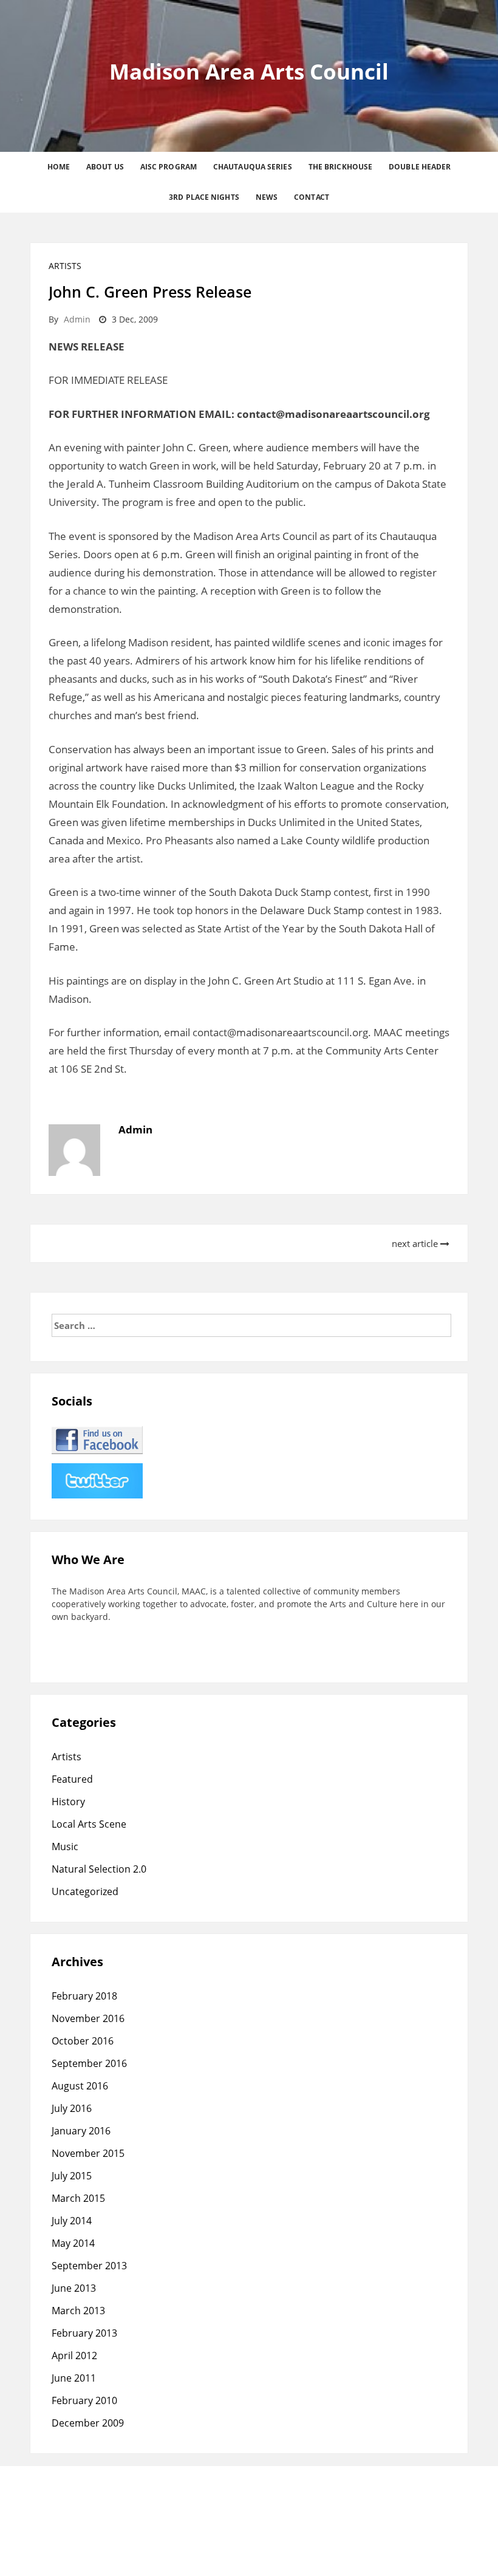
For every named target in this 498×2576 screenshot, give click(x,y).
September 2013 (89, 2266)
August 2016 (80, 2086)
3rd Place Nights (204, 197)
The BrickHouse (340, 167)
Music (65, 1847)
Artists (65, 266)
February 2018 (84, 1996)
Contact (312, 197)
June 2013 (74, 2288)
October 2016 (83, 2041)
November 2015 (88, 2153)
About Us (105, 167)
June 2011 (74, 2378)
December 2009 (88, 2423)
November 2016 (88, 2018)
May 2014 (73, 2243)
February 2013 (84, 2333)
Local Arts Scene (89, 1824)
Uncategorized (85, 1891)
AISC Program (169, 167)
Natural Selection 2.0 (99, 1869)
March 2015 (78, 2198)
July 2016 (72, 2108)
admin (77, 319)
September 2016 (89, 2063)
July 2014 (72, 2221)
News (267, 197)
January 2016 (81, 2131)
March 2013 (78, 2311)
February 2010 (84, 2400)
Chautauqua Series (253, 167)
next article (416, 1243)
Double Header (420, 167)
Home (59, 167)
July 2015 (72, 2176)
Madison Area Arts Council (249, 71)
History (68, 1802)
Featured (72, 1779)
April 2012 (74, 2356)
